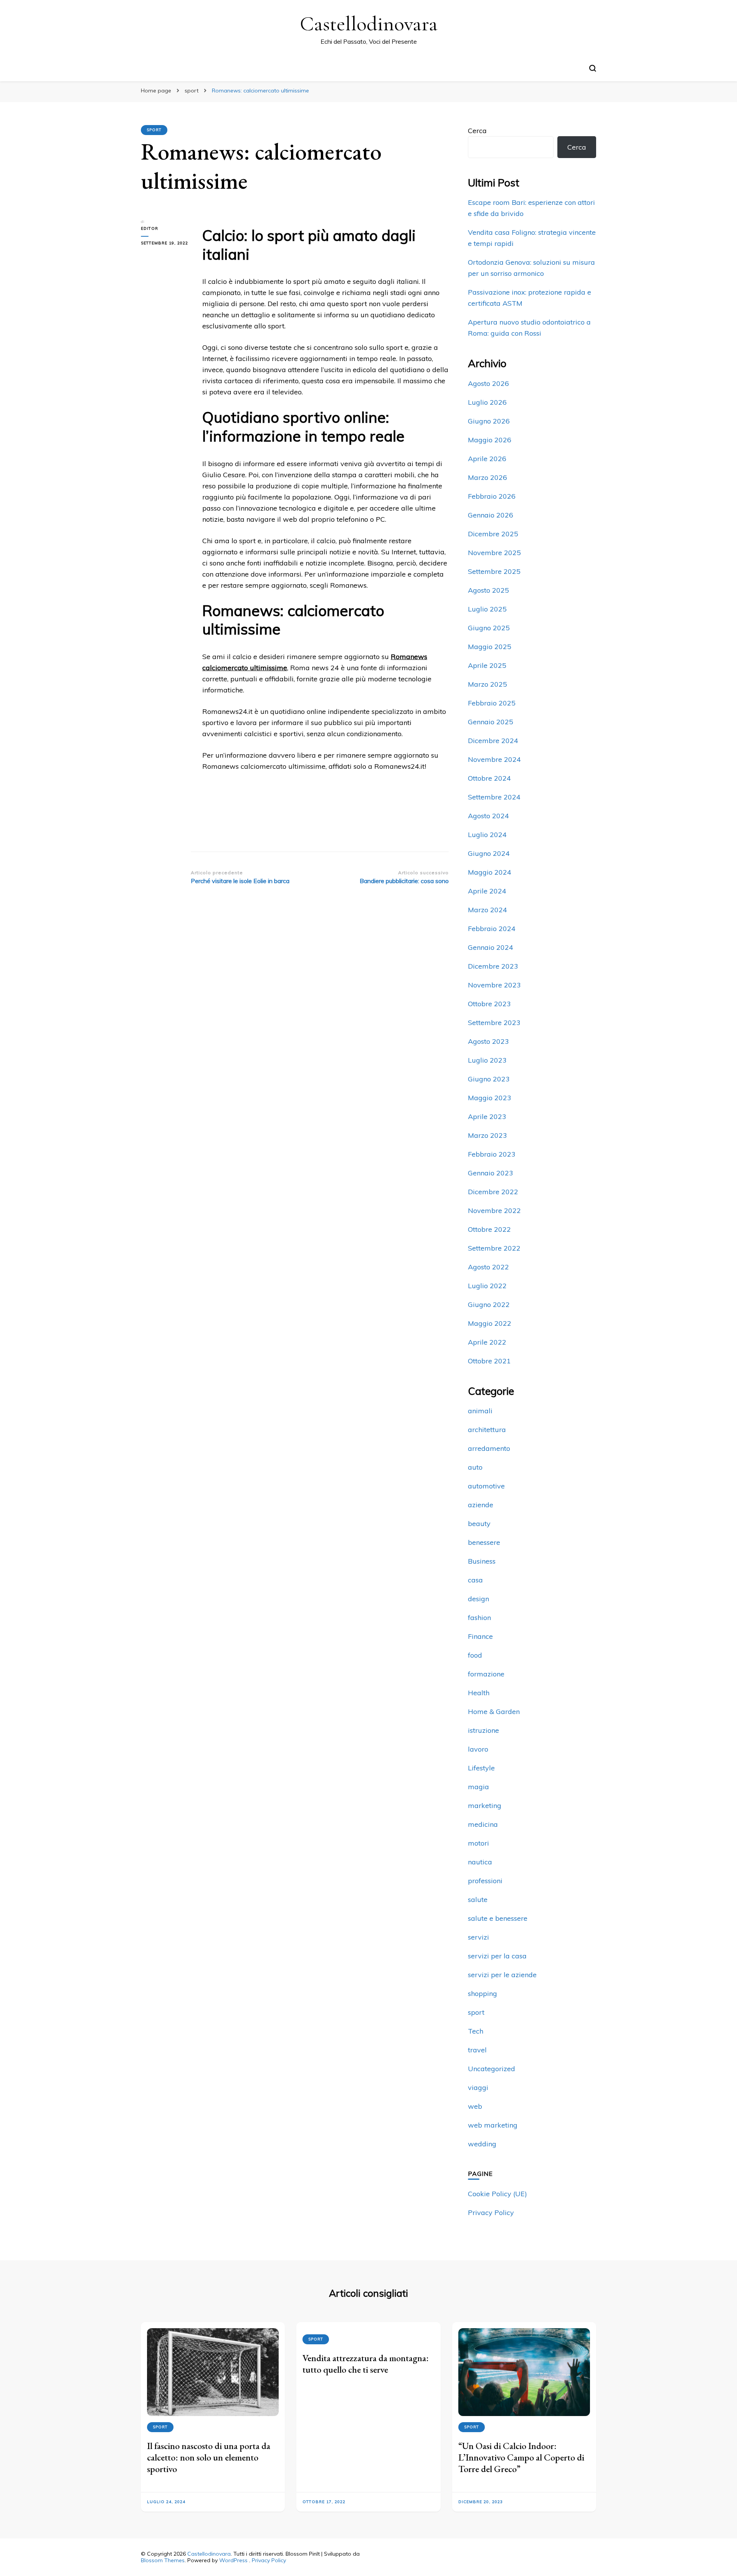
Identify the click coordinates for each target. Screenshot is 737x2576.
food (475, 1655)
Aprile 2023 (487, 1117)
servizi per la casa (497, 1956)
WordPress (233, 2560)
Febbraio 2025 (492, 703)
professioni (485, 1881)
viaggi (478, 2087)
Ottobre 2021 (489, 1361)
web (475, 2106)
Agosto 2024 (488, 816)
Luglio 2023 (487, 1060)
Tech (476, 2031)
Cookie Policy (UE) (497, 2194)
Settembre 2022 (494, 1248)
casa (475, 1580)
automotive (486, 1486)
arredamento (489, 1448)
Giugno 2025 (489, 628)
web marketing (493, 2125)
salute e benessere (498, 1918)
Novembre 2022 (494, 1211)
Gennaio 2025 (491, 722)
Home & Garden (494, 1712)
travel (477, 2050)
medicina (483, 1824)
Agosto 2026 (488, 383)
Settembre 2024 (494, 797)
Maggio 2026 (490, 440)
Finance (480, 1636)
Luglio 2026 (487, 402)
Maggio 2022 (490, 1323)
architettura (487, 1430)
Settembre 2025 (494, 571)
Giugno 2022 (489, 1304)
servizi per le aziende (502, 1975)
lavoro (478, 1749)
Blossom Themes (163, 2560)
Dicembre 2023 (493, 966)
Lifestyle (481, 1768)
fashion (479, 1618)
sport (154, 130)
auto (475, 1467)
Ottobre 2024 (489, 778)
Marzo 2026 (487, 477)
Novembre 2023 (494, 985)
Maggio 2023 (490, 1098)
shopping (483, 1993)
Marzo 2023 (487, 1135)
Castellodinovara (369, 24)
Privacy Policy (491, 2213)
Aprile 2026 (487, 459)
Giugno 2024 (489, 853)
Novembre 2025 (494, 553)
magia (478, 1787)
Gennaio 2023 (491, 1173)
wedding (482, 2144)
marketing (485, 1806)
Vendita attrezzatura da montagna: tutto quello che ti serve (366, 2364)
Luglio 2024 (487, 835)
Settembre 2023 (494, 1023)
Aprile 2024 (487, 891)
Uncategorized (492, 2069)
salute (478, 1899)
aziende (481, 1505)
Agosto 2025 (488, 590)
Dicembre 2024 (493, 741)
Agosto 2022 (488, 1267)
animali (480, 1411)
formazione (486, 1674)
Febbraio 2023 (492, 1154)
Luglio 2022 (487, 1286)
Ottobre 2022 (489, 1229)
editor (150, 228)
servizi (478, 1937)
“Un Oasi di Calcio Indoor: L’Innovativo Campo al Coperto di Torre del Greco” (521, 2457)
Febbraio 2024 (492, 929)
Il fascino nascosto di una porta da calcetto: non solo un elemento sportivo (209, 2457)
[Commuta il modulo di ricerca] (593, 68)
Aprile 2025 (487, 665)
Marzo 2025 (487, 684)
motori (478, 1843)
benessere (484, 1542)
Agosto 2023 (488, 1041)
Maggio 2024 (490, 872)
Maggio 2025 (490, 647)
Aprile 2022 (487, 1342)
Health (479, 1693)
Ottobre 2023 (489, 1004)
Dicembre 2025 (493, 534)
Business (482, 1561)
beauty (479, 1524)
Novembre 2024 (494, 759)
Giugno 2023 (489, 1079)
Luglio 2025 (487, 609)
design (478, 1599)
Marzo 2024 (487, 910)
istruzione (483, 1730)
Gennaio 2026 (491, 515)
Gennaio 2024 (491, 947)
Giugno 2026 (489, 421)
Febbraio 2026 (492, 496)
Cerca (477, 131)
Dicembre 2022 (493, 1192)
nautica (480, 1862)
